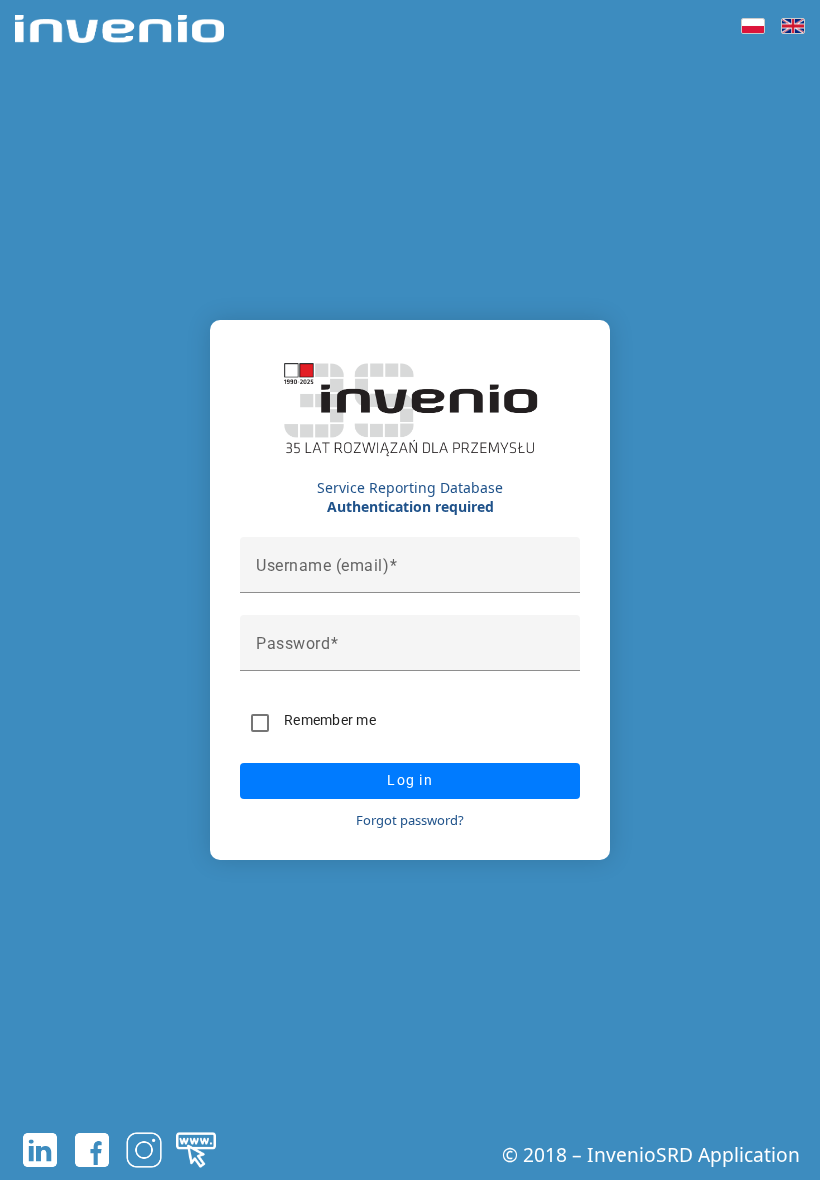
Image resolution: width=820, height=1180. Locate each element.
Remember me (330, 720)
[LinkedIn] (40, 1150)
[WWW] (196, 1150)
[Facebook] (92, 1150)
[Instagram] (144, 1150)
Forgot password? (410, 820)
